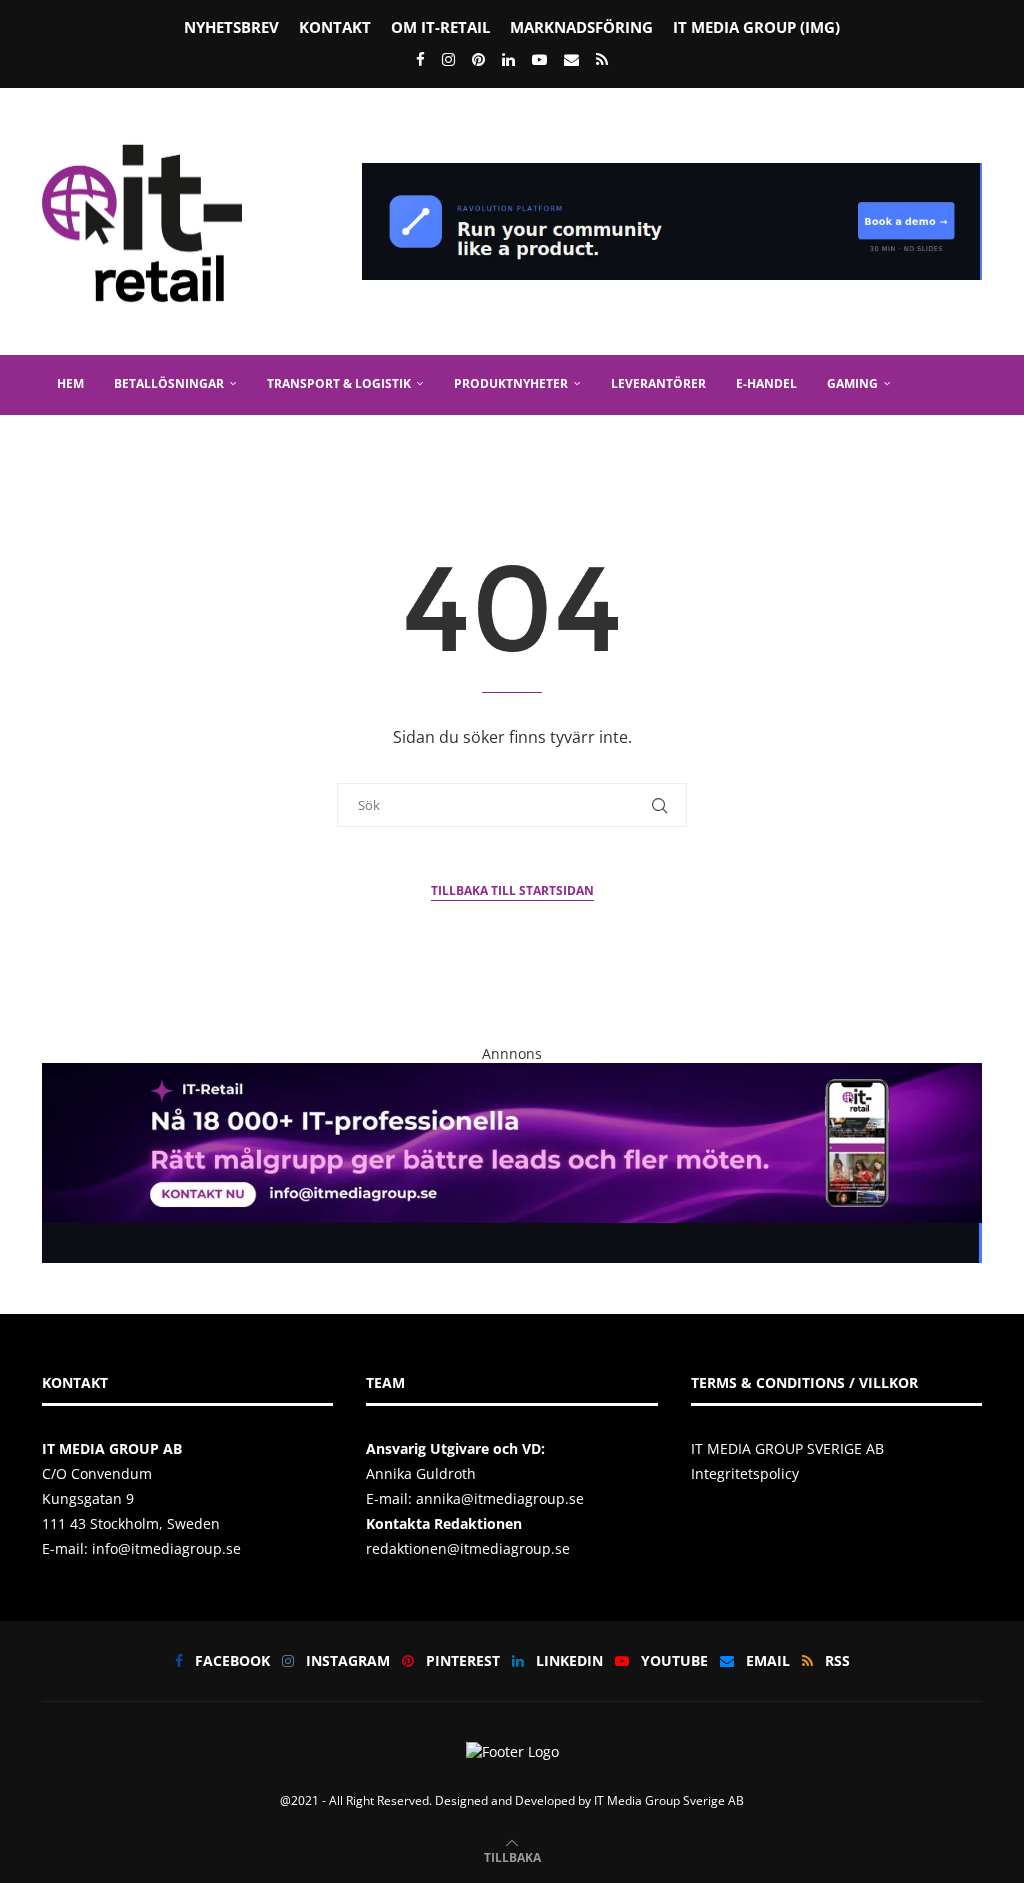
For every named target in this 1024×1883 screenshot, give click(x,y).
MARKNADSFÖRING (581, 27)
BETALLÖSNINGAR (169, 383)
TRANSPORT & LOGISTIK (339, 383)
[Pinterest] (478, 59)
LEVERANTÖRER (658, 383)
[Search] (972, 503)
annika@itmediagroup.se (500, 1498)
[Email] (571, 59)
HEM (70, 383)
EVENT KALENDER (201, 442)
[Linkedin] (508, 59)
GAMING (852, 383)
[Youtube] (539, 59)
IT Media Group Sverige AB (669, 1800)
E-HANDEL (766, 383)
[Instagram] (448, 59)
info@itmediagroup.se (166, 1548)
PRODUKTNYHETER (511, 383)
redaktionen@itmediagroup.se (468, 1548)
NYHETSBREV (231, 27)
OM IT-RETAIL (440, 27)
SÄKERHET (87, 442)
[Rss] (602, 59)
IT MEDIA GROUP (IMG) (756, 27)
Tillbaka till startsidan (512, 890)
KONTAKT (335, 27)
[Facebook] (420, 59)
